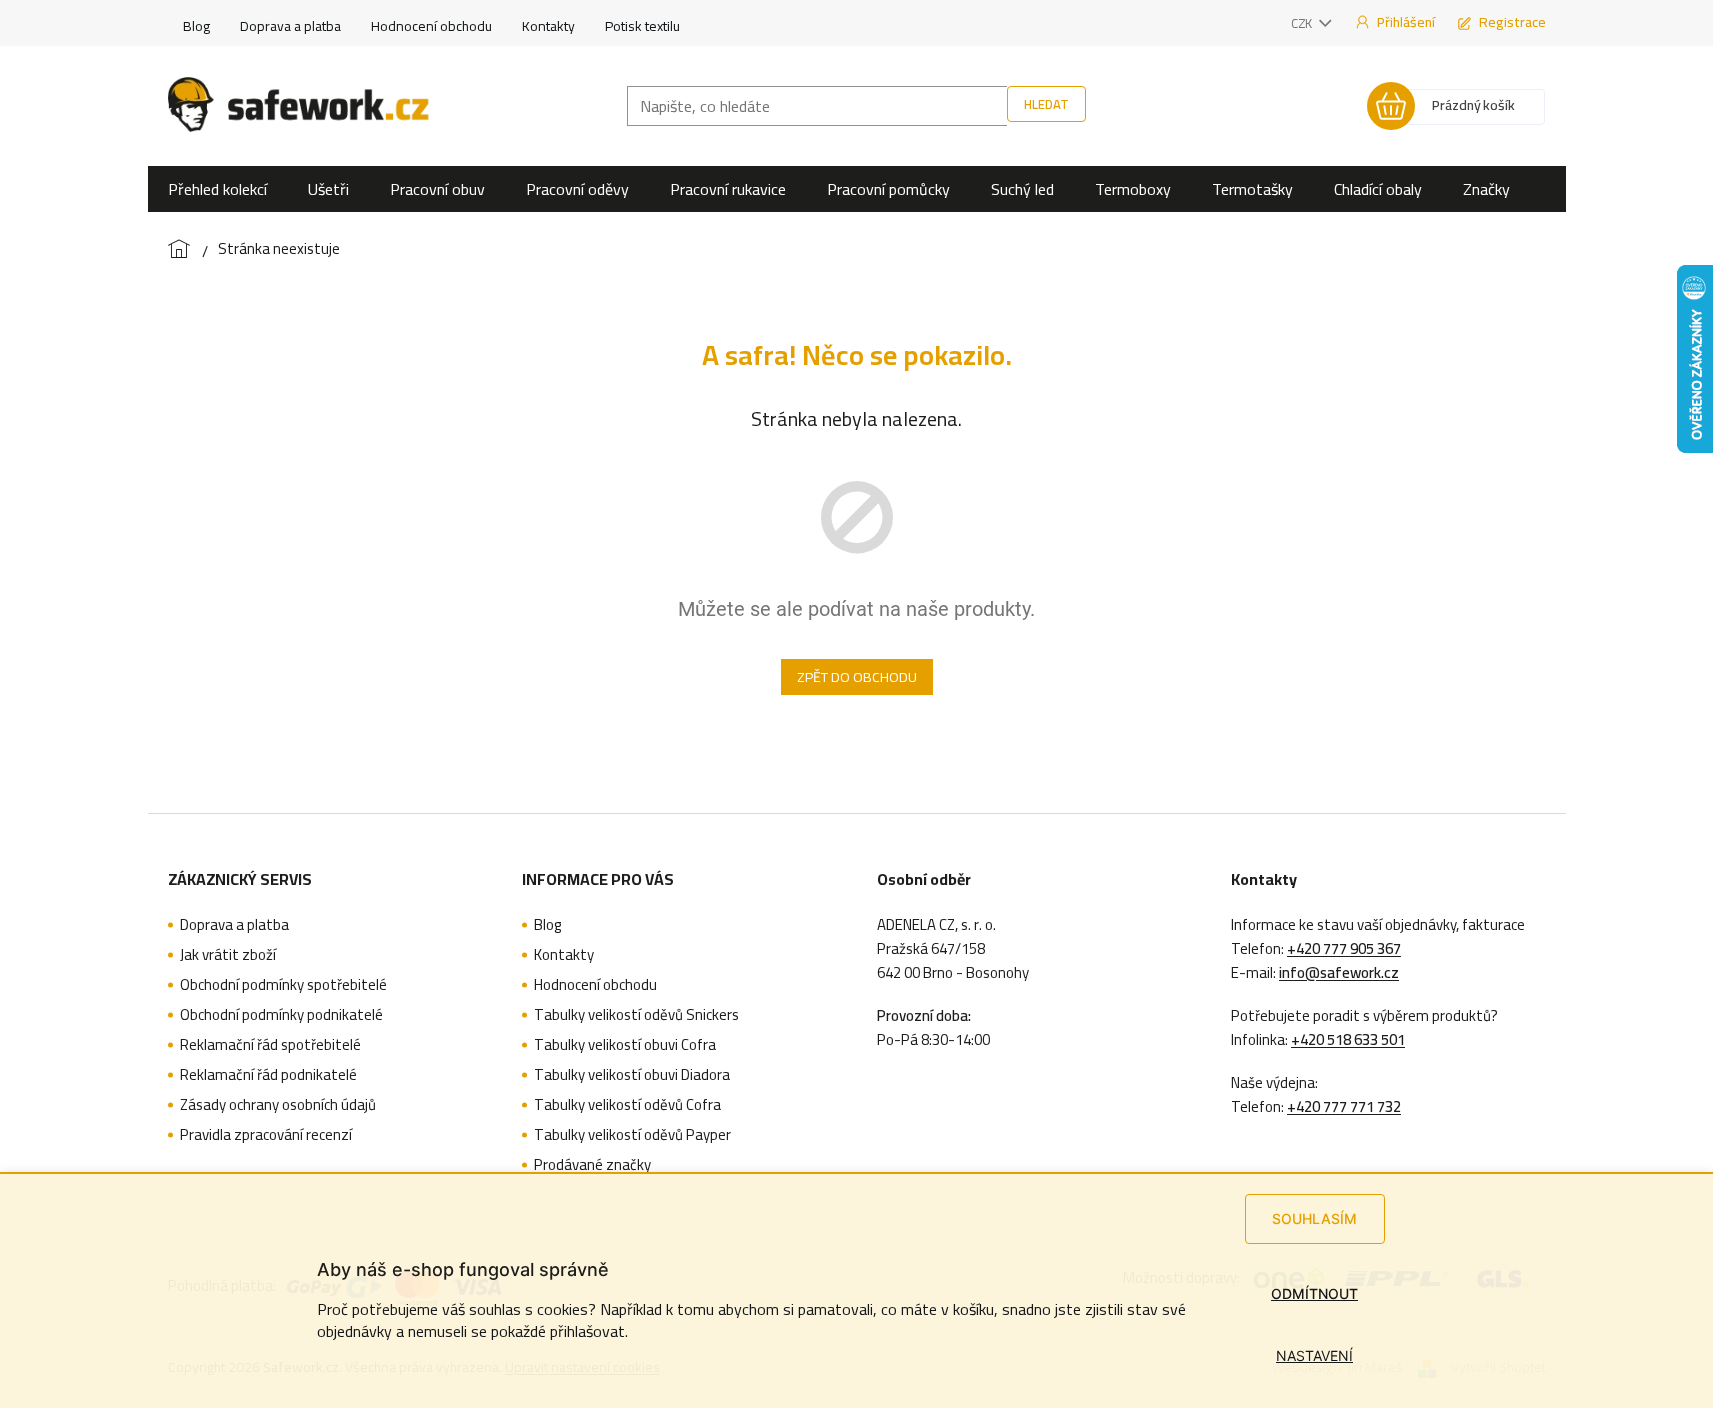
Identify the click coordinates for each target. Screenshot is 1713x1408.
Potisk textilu (642, 26)
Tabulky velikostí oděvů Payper (632, 1135)
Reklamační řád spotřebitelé (270, 1045)
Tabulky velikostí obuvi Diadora (632, 1075)
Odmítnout (1314, 1293)
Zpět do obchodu (857, 677)
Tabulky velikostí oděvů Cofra (627, 1105)
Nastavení (1314, 1355)
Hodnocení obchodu (431, 26)
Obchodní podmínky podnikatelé (281, 1015)
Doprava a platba (290, 26)
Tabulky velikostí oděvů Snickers (636, 1015)
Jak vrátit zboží (228, 955)
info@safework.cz (1339, 973)
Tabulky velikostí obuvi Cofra (625, 1045)
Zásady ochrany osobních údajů (278, 1105)
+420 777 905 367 (1344, 949)
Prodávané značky (592, 1165)
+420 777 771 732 (1344, 1107)
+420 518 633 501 (1348, 1040)
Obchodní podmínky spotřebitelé (283, 985)
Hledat (1046, 104)
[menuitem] (217, 189)
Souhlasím (1314, 1218)
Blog (196, 26)
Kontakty (548, 26)
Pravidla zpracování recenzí (266, 1135)
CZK (1303, 23)
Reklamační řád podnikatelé (268, 1075)
